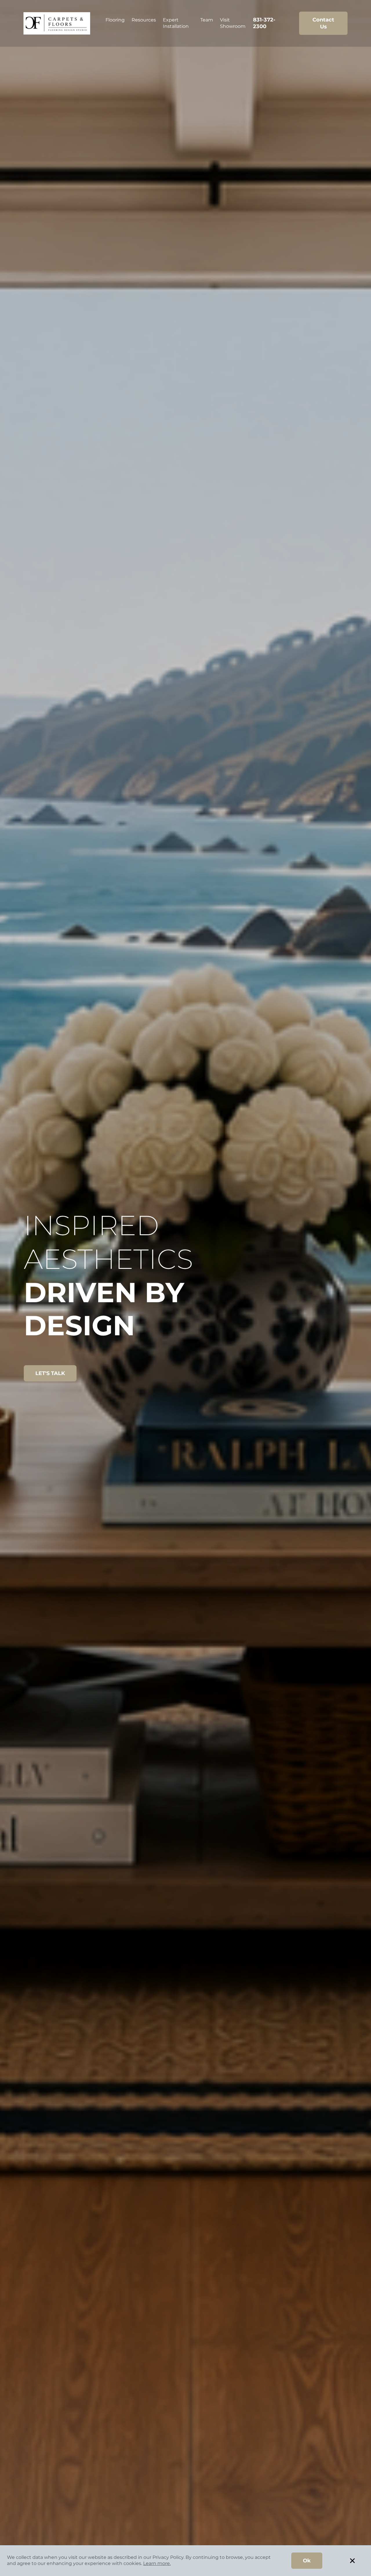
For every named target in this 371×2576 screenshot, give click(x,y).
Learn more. (157, 2563)
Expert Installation (176, 23)
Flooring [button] (115, 20)
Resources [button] (144, 20)
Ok (307, 2561)
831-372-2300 (264, 23)
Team (207, 20)
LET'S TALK (50, 1373)
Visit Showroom (233, 23)
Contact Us (323, 23)
